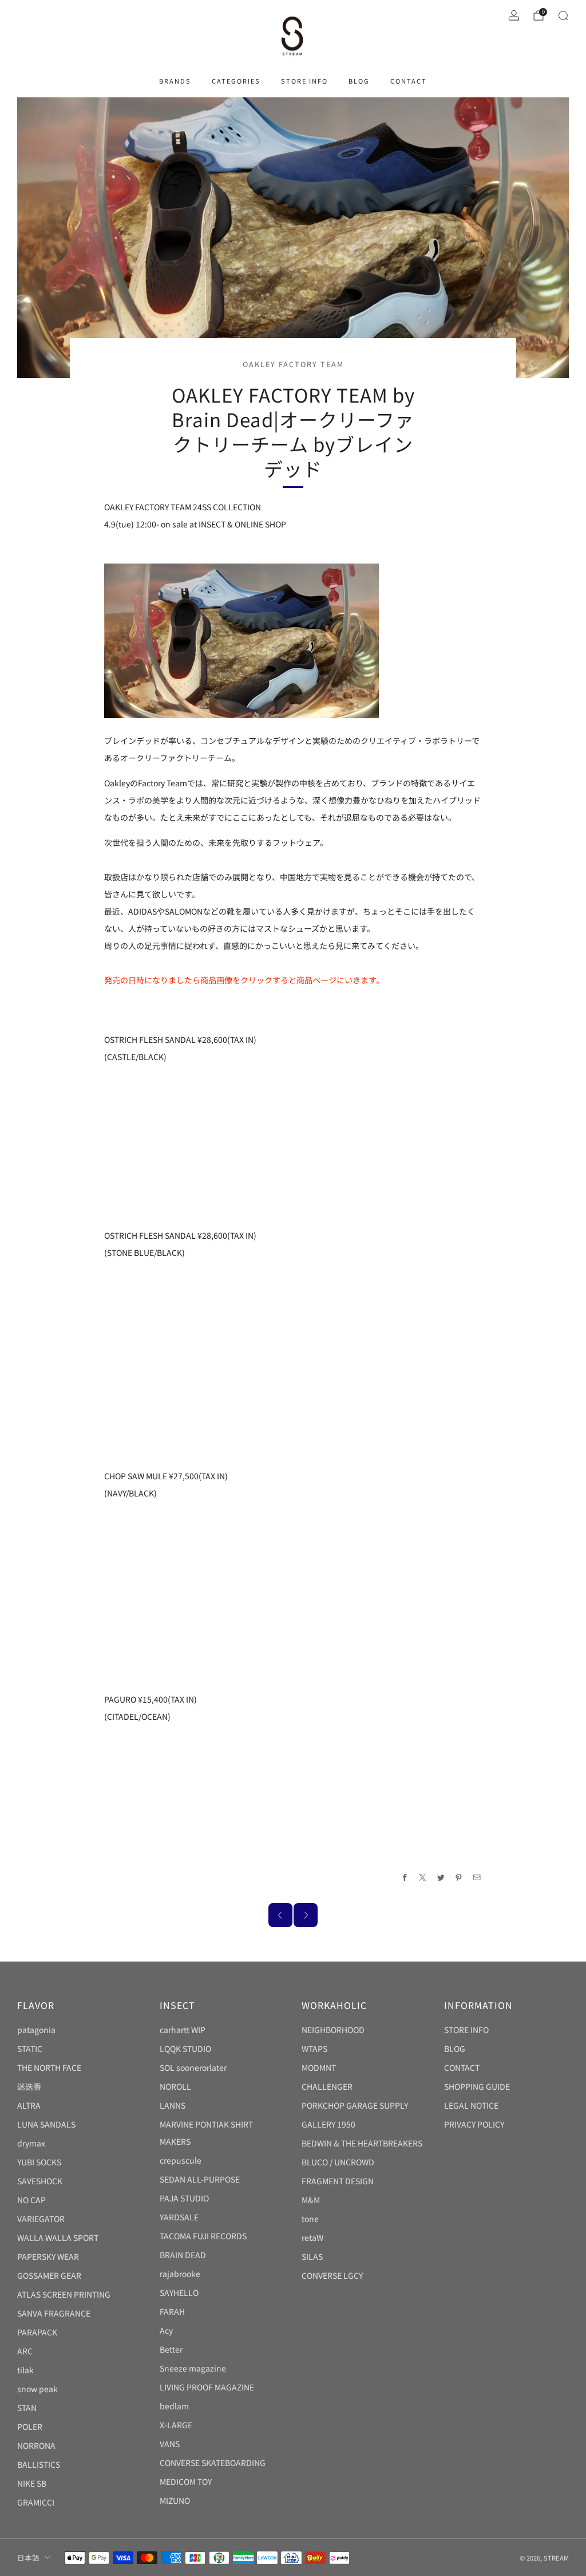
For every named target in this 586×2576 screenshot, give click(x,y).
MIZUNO (175, 2500)
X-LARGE (176, 2425)
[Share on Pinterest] (459, 1878)
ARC (25, 2351)
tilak (25, 2370)
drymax (31, 2143)
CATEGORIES (236, 81)
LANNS (173, 2105)
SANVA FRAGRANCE (54, 2313)
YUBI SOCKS (39, 2162)
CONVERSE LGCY (332, 2275)
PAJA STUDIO (184, 2198)
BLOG (359, 81)
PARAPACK (37, 2332)
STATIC (30, 2049)
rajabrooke (180, 2274)
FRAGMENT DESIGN (338, 2181)
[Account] (514, 15)
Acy (166, 2330)
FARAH (172, 2311)
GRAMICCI (36, 2502)
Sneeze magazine (193, 2368)
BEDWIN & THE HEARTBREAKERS (362, 2143)
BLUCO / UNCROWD (338, 2162)
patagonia (36, 2030)
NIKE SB (32, 2483)
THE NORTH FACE (49, 2067)
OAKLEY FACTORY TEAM (293, 364)
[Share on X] (423, 1878)
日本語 (28, 2557)
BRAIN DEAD (183, 2255)
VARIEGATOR (41, 2219)
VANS (170, 2444)
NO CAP (31, 2200)
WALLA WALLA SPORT (58, 2238)
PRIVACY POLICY (474, 2124)
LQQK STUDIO (185, 2049)
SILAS (312, 2256)
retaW (312, 2238)
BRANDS (175, 81)
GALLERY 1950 (328, 2124)
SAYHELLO (179, 2293)
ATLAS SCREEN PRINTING (64, 2294)
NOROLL (175, 2086)
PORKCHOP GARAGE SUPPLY (355, 2105)
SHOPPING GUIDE (477, 2086)
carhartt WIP (183, 2030)
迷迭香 (29, 2086)
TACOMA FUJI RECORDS (203, 2236)
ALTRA (29, 2105)
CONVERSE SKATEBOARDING (213, 2463)
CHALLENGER (327, 2086)
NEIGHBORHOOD (333, 2030)
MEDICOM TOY (186, 2482)
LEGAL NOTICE (471, 2105)
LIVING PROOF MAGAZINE (207, 2387)
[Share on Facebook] (405, 1878)
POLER (30, 2427)
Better (171, 2349)
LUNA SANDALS (46, 2124)
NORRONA (36, 2445)
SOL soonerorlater (193, 2067)
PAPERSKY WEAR (48, 2256)
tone (310, 2219)
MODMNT (319, 2067)
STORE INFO (304, 81)
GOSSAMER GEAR (49, 2275)
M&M (311, 2200)
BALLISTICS (39, 2464)
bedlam (174, 2406)
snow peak (37, 2389)
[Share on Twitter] (441, 1878)
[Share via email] (477, 1878)
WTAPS (314, 2049)
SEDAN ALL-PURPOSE (200, 2179)
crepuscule (181, 2160)
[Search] (563, 15)
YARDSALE (179, 2217)
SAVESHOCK (40, 2181)
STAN (27, 2408)
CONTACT (409, 81)
